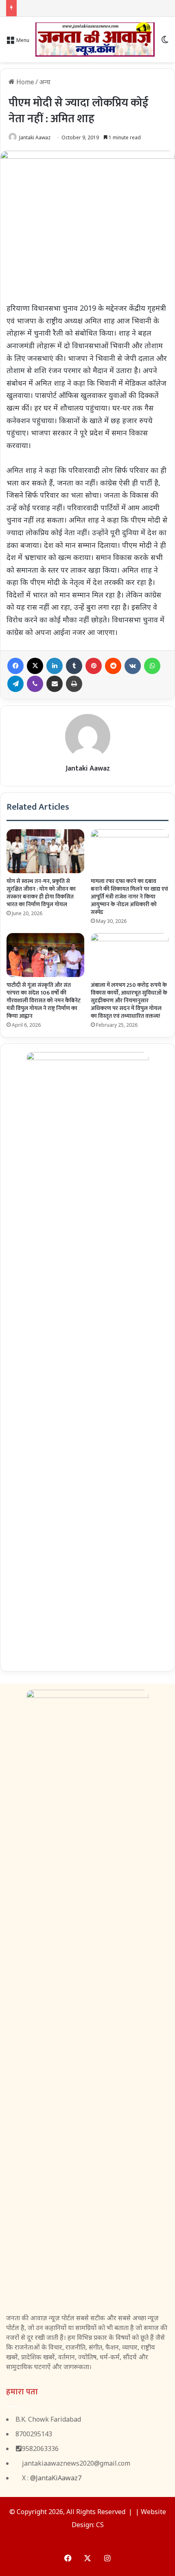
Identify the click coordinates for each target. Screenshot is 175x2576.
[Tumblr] (74, 666)
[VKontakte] (133, 666)
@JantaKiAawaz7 (56, 2478)
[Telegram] (15, 684)
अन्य (45, 82)
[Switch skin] (165, 43)
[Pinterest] (94, 666)
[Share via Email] (55, 684)
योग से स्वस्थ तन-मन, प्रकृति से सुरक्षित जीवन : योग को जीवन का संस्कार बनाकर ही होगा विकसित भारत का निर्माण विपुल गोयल (41, 893)
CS (100, 2525)
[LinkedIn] (55, 666)
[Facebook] (15, 666)
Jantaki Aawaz (35, 137)
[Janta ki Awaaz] (95, 40)
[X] (35, 666)
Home (24, 82)
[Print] (74, 684)
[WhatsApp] (152, 666)
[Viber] (35, 684)
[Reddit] (113, 666)
